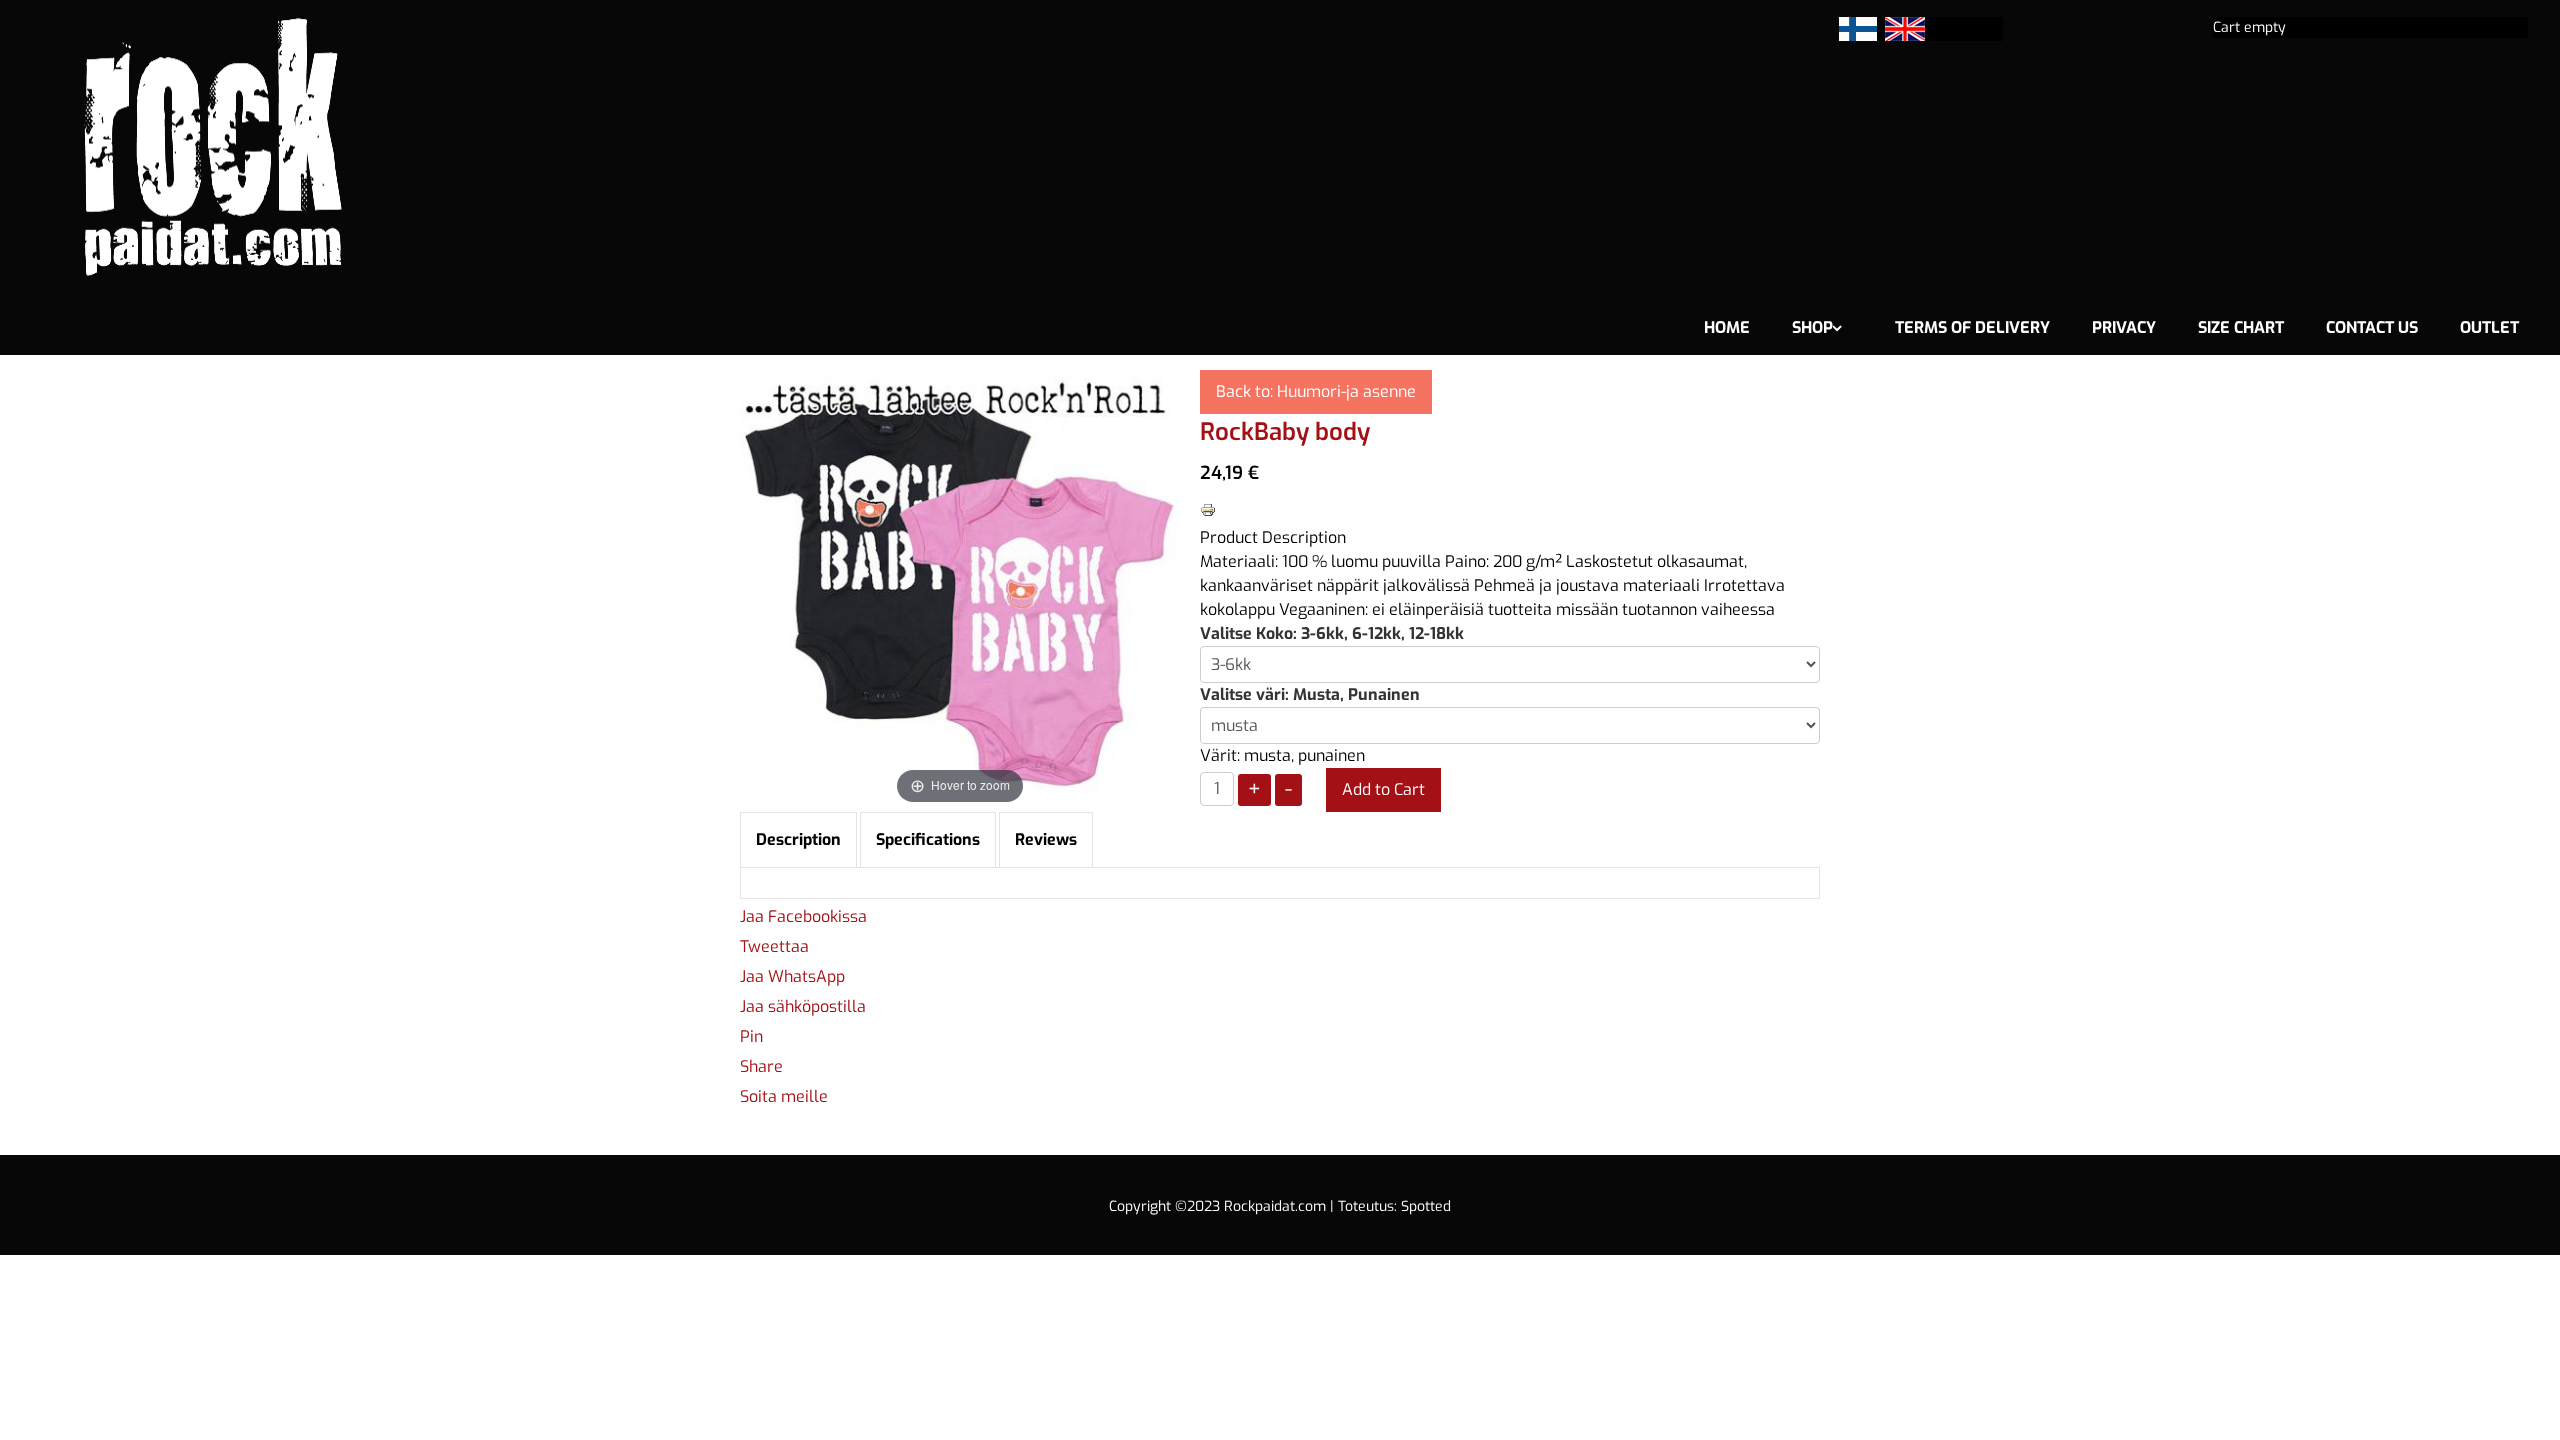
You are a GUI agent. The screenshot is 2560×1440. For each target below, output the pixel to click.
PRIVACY (2124, 327)
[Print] (1208, 508)
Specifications (928, 839)
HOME (1727, 327)
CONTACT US (2372, 327)
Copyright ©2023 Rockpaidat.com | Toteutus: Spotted (1280, 1206)
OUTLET (2489, 327)
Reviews (1046, 839)
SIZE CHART (2241, 327)
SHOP (1812, 327)
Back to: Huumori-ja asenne (1316, 391)
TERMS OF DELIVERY (1972, 327)
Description (798, 839)
